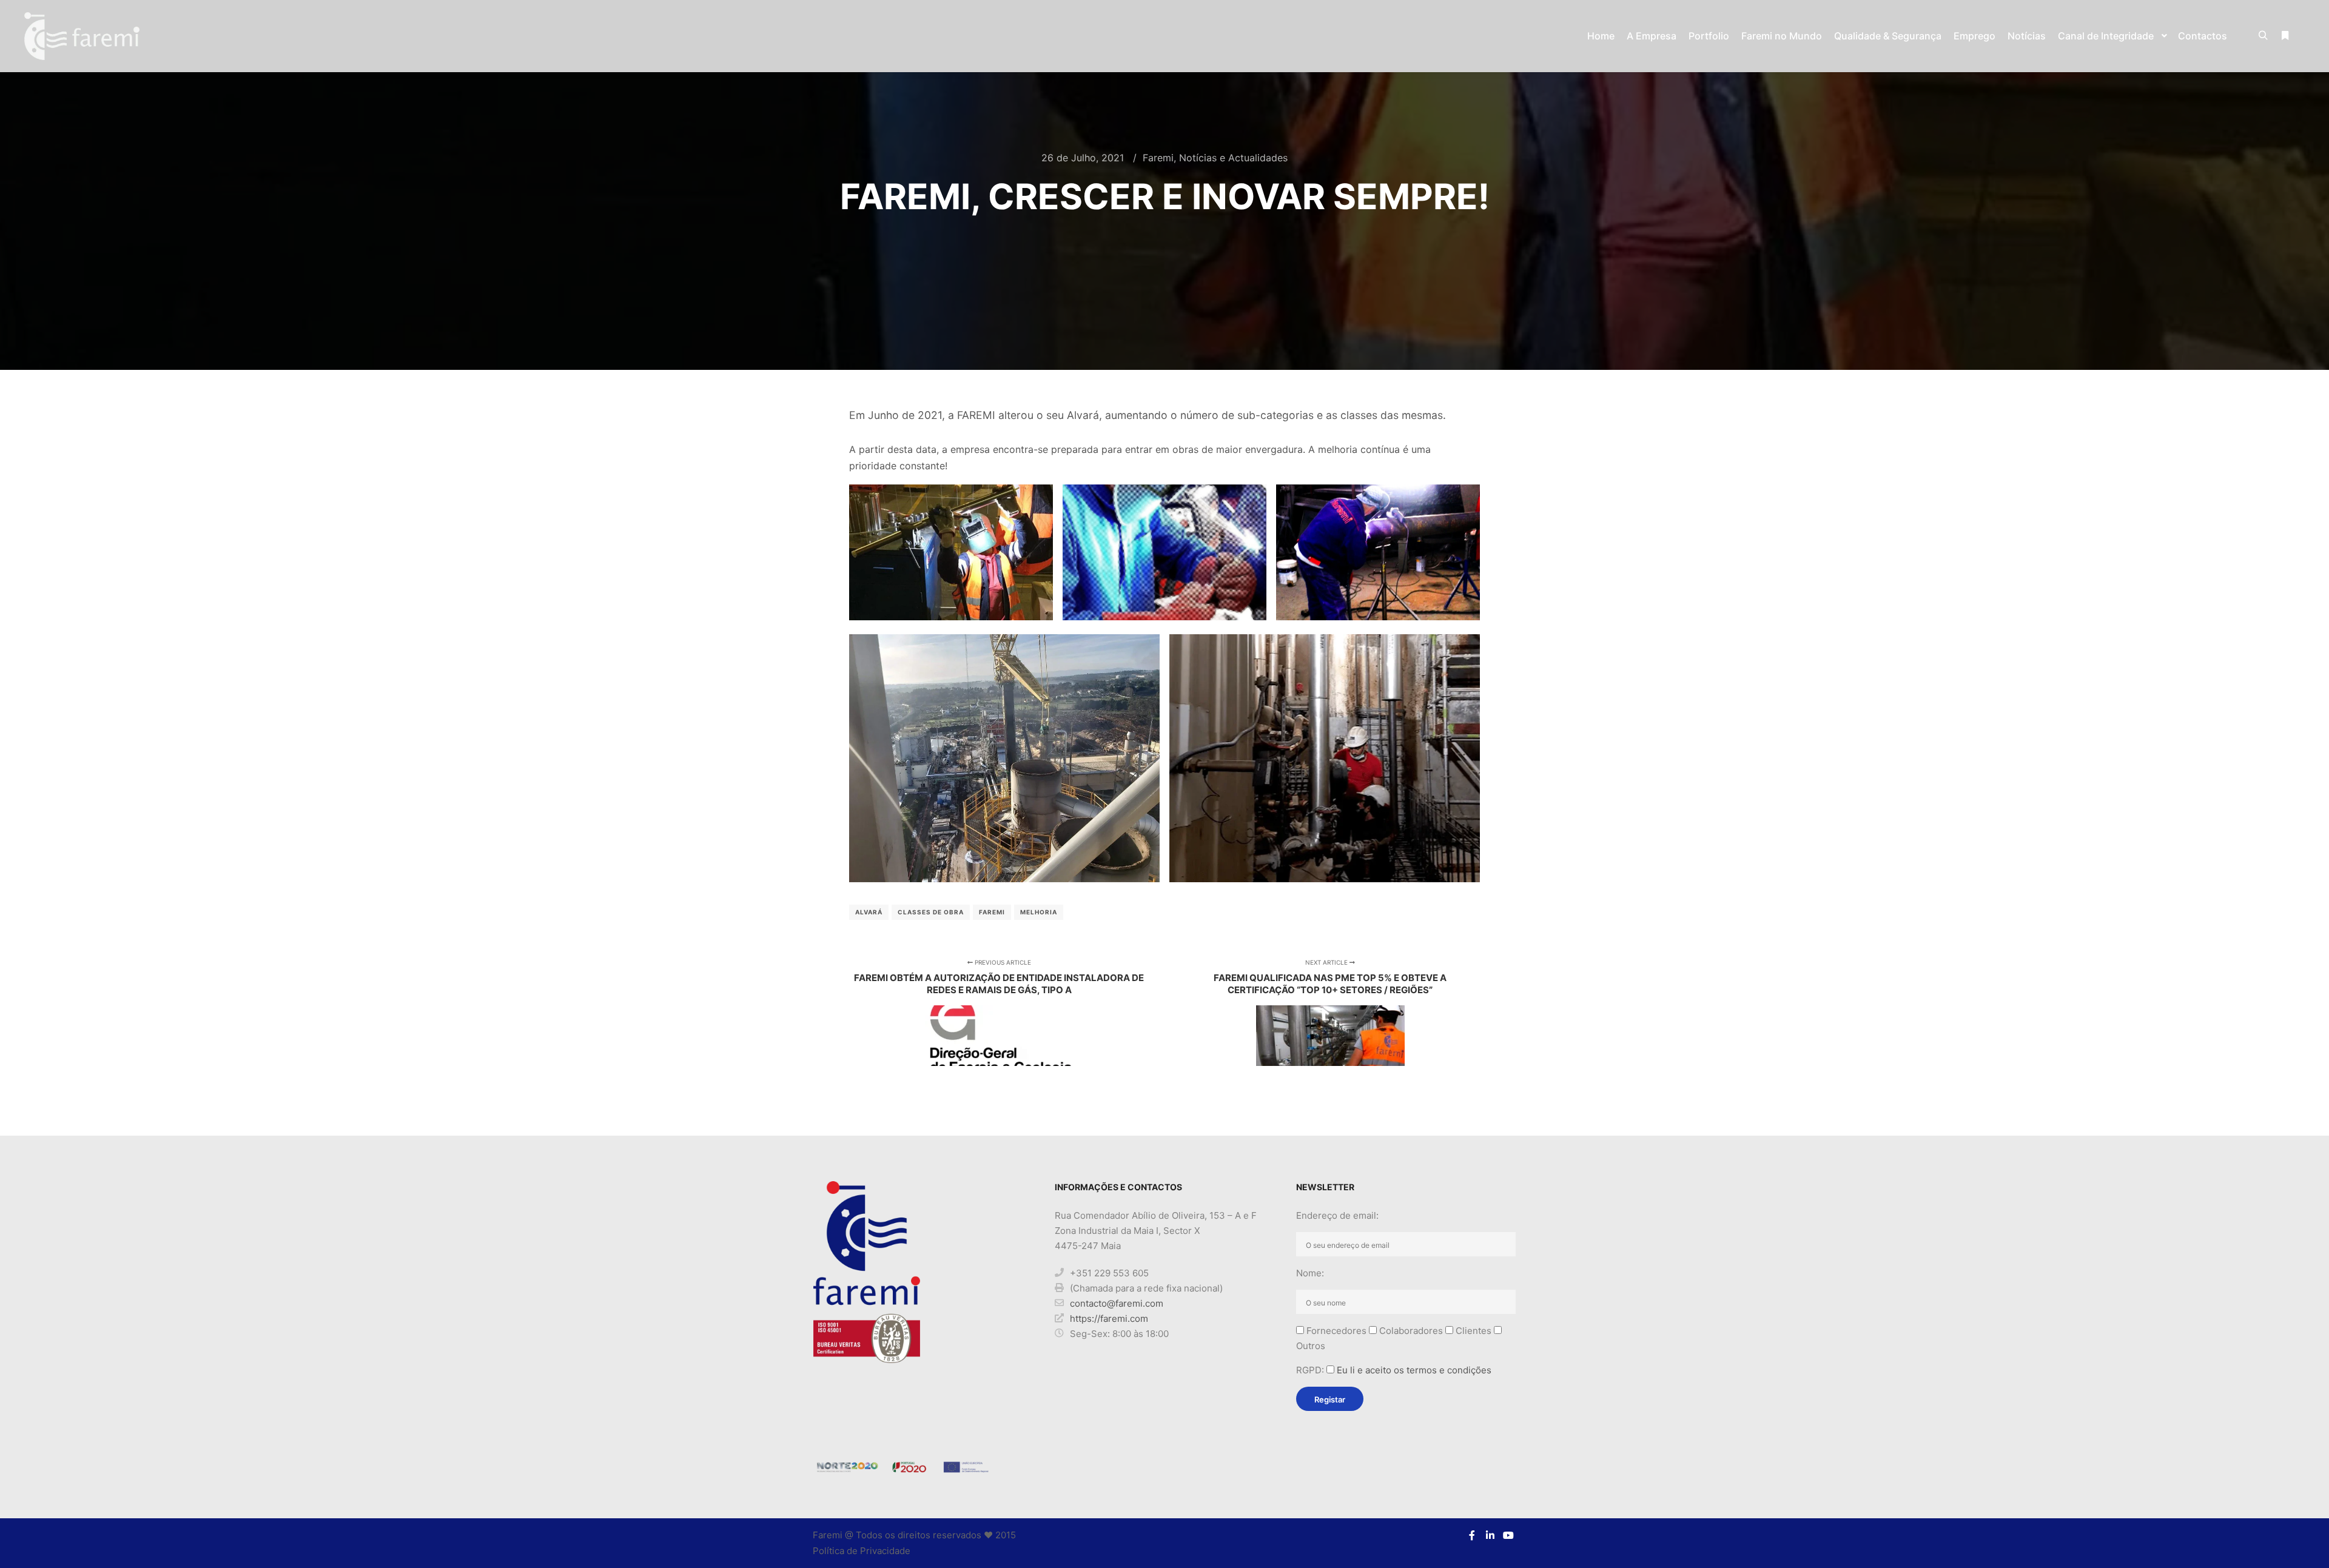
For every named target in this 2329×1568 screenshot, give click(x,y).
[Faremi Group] (82, 36)
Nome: (1310, 1273)
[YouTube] (1508, 1535)
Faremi (1158, 158)
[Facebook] (1472, 1535)
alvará (869, 912)
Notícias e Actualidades (1233, 158)
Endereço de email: (1337, 1215)
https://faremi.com (1109, 1318)
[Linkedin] (1490, 1535)
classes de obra (931, 912)
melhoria (1039, 912)
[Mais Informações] (2285, 36)
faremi (992, 912)
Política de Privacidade (862, 1551)
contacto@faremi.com (1117, 1303)
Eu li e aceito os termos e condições (1414, 1370)
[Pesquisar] (2263, 36)
